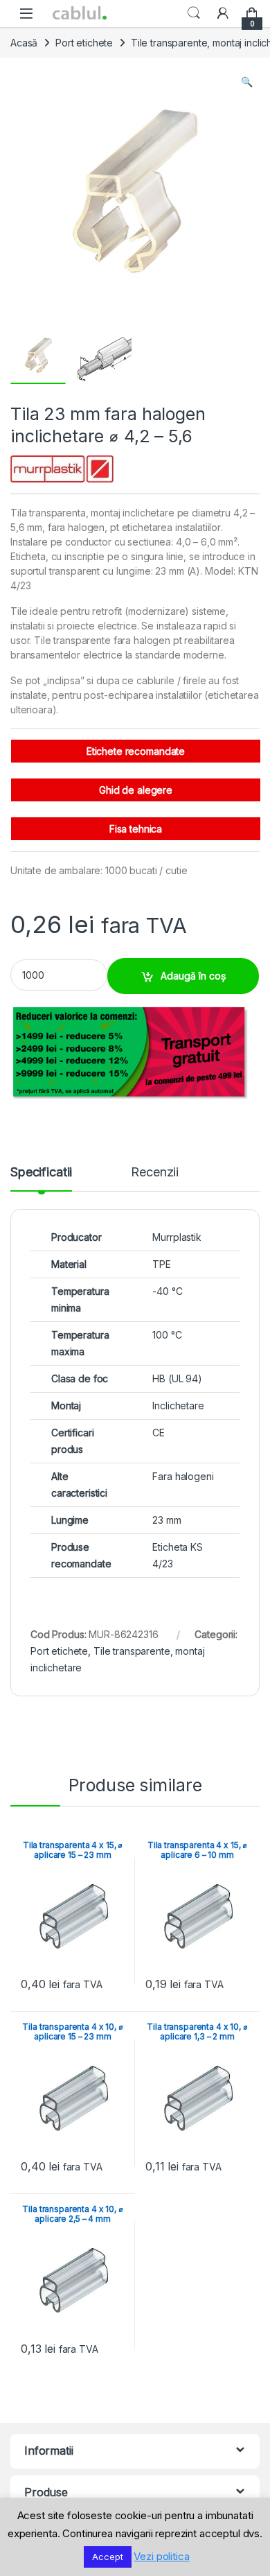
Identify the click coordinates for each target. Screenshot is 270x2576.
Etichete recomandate (136, 751)
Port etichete (84, 43)
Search (194, 13)
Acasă (24, 43)
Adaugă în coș (193, 976)
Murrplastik (177, 1237)
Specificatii (41, 1173)
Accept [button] (107, 2557)
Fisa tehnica (136, 829)
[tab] (41, 1178)
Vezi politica (161, 2556)
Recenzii (155, 1173)
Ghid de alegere (136, 790)
